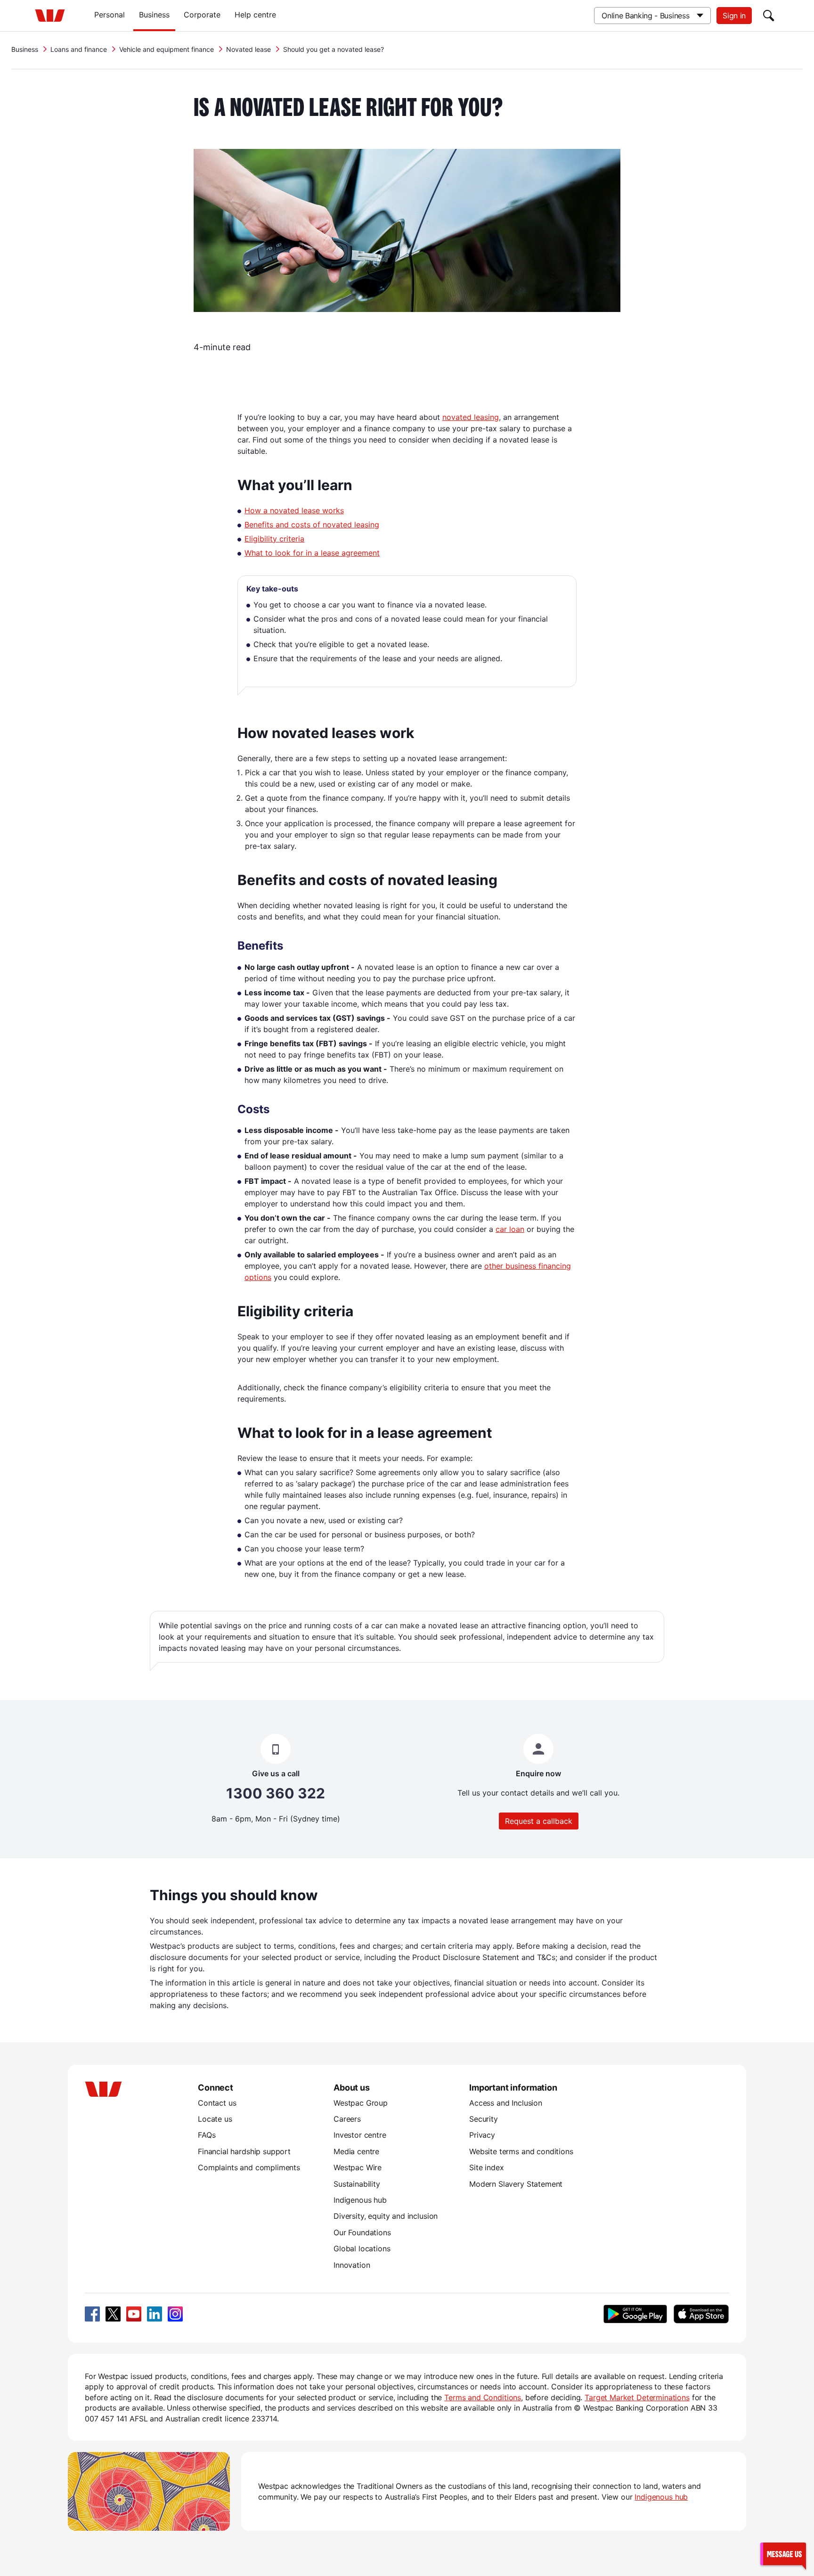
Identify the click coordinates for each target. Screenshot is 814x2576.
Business (154, 15)
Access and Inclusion (506, 2103)
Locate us (215, 2119)
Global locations (362, 2248)
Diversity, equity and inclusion (386, 2216)
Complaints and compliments (249, 2167)
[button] (783, 2554)
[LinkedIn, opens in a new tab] (155, 2314)
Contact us (217, 2103)
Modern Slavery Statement (516, 2184)
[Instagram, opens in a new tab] (175, 2314)
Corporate (202, 15)
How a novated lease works (294, 510)
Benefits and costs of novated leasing (312, 525)
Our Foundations (362, 2232)
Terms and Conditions (483, 2397)
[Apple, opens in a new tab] (701, 2314)
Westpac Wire (358, 2167)
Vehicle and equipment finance (167, 49)
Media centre (356, 2151)
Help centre (255, 15)
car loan (510, 1229)
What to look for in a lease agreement (312, 553)
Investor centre (360, 2135)
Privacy (482, 2135)
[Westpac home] (50, 16)
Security (484, 2119)
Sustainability (357, 2184)
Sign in (734, 16)
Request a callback (539, 1821)
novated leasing (471, 417)
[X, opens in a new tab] (113, 2314)
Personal (110, 15)
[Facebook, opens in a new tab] (92, 2314)
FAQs (207, 2135)
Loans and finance (79, 49)
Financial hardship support (244, 2151)
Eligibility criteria (274, 539)
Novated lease (248, 49)
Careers (347, 2119)
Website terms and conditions (521, 2151)
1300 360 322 (276, 1793)
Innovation (352, 2265)
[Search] (769, 16)
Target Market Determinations (637, 2397)
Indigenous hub (360, 2200)
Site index (486, 2167)
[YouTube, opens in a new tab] (134, 2314)
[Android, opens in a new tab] (635, 2314)
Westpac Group (361, 2103)
